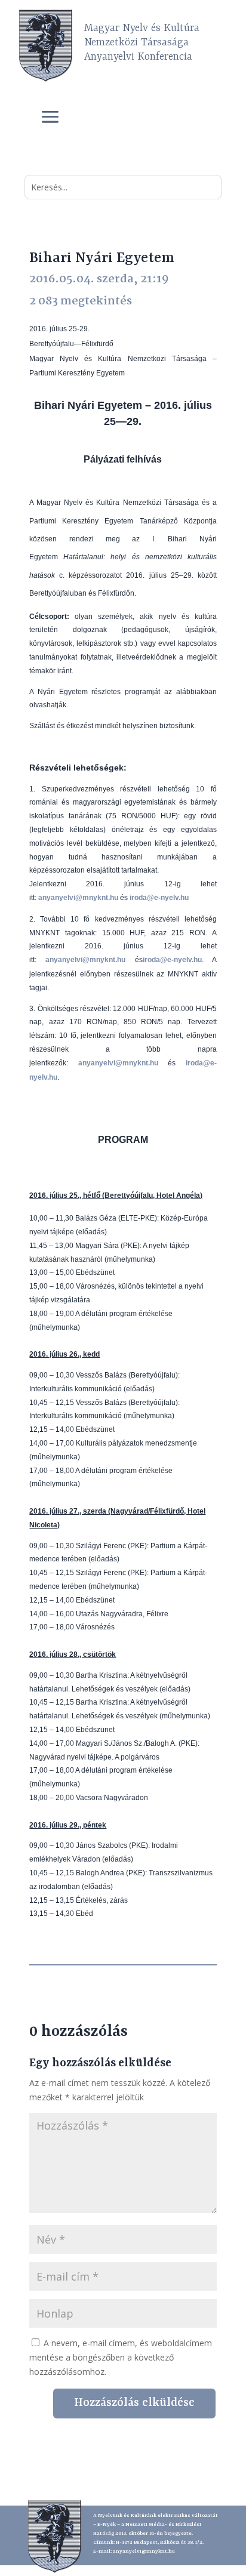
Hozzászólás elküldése (134, 2403)
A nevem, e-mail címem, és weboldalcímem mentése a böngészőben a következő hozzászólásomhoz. (121, 2357)
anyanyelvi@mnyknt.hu (144, 2552)
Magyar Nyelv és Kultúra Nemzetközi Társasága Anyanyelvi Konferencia (142, 42)
